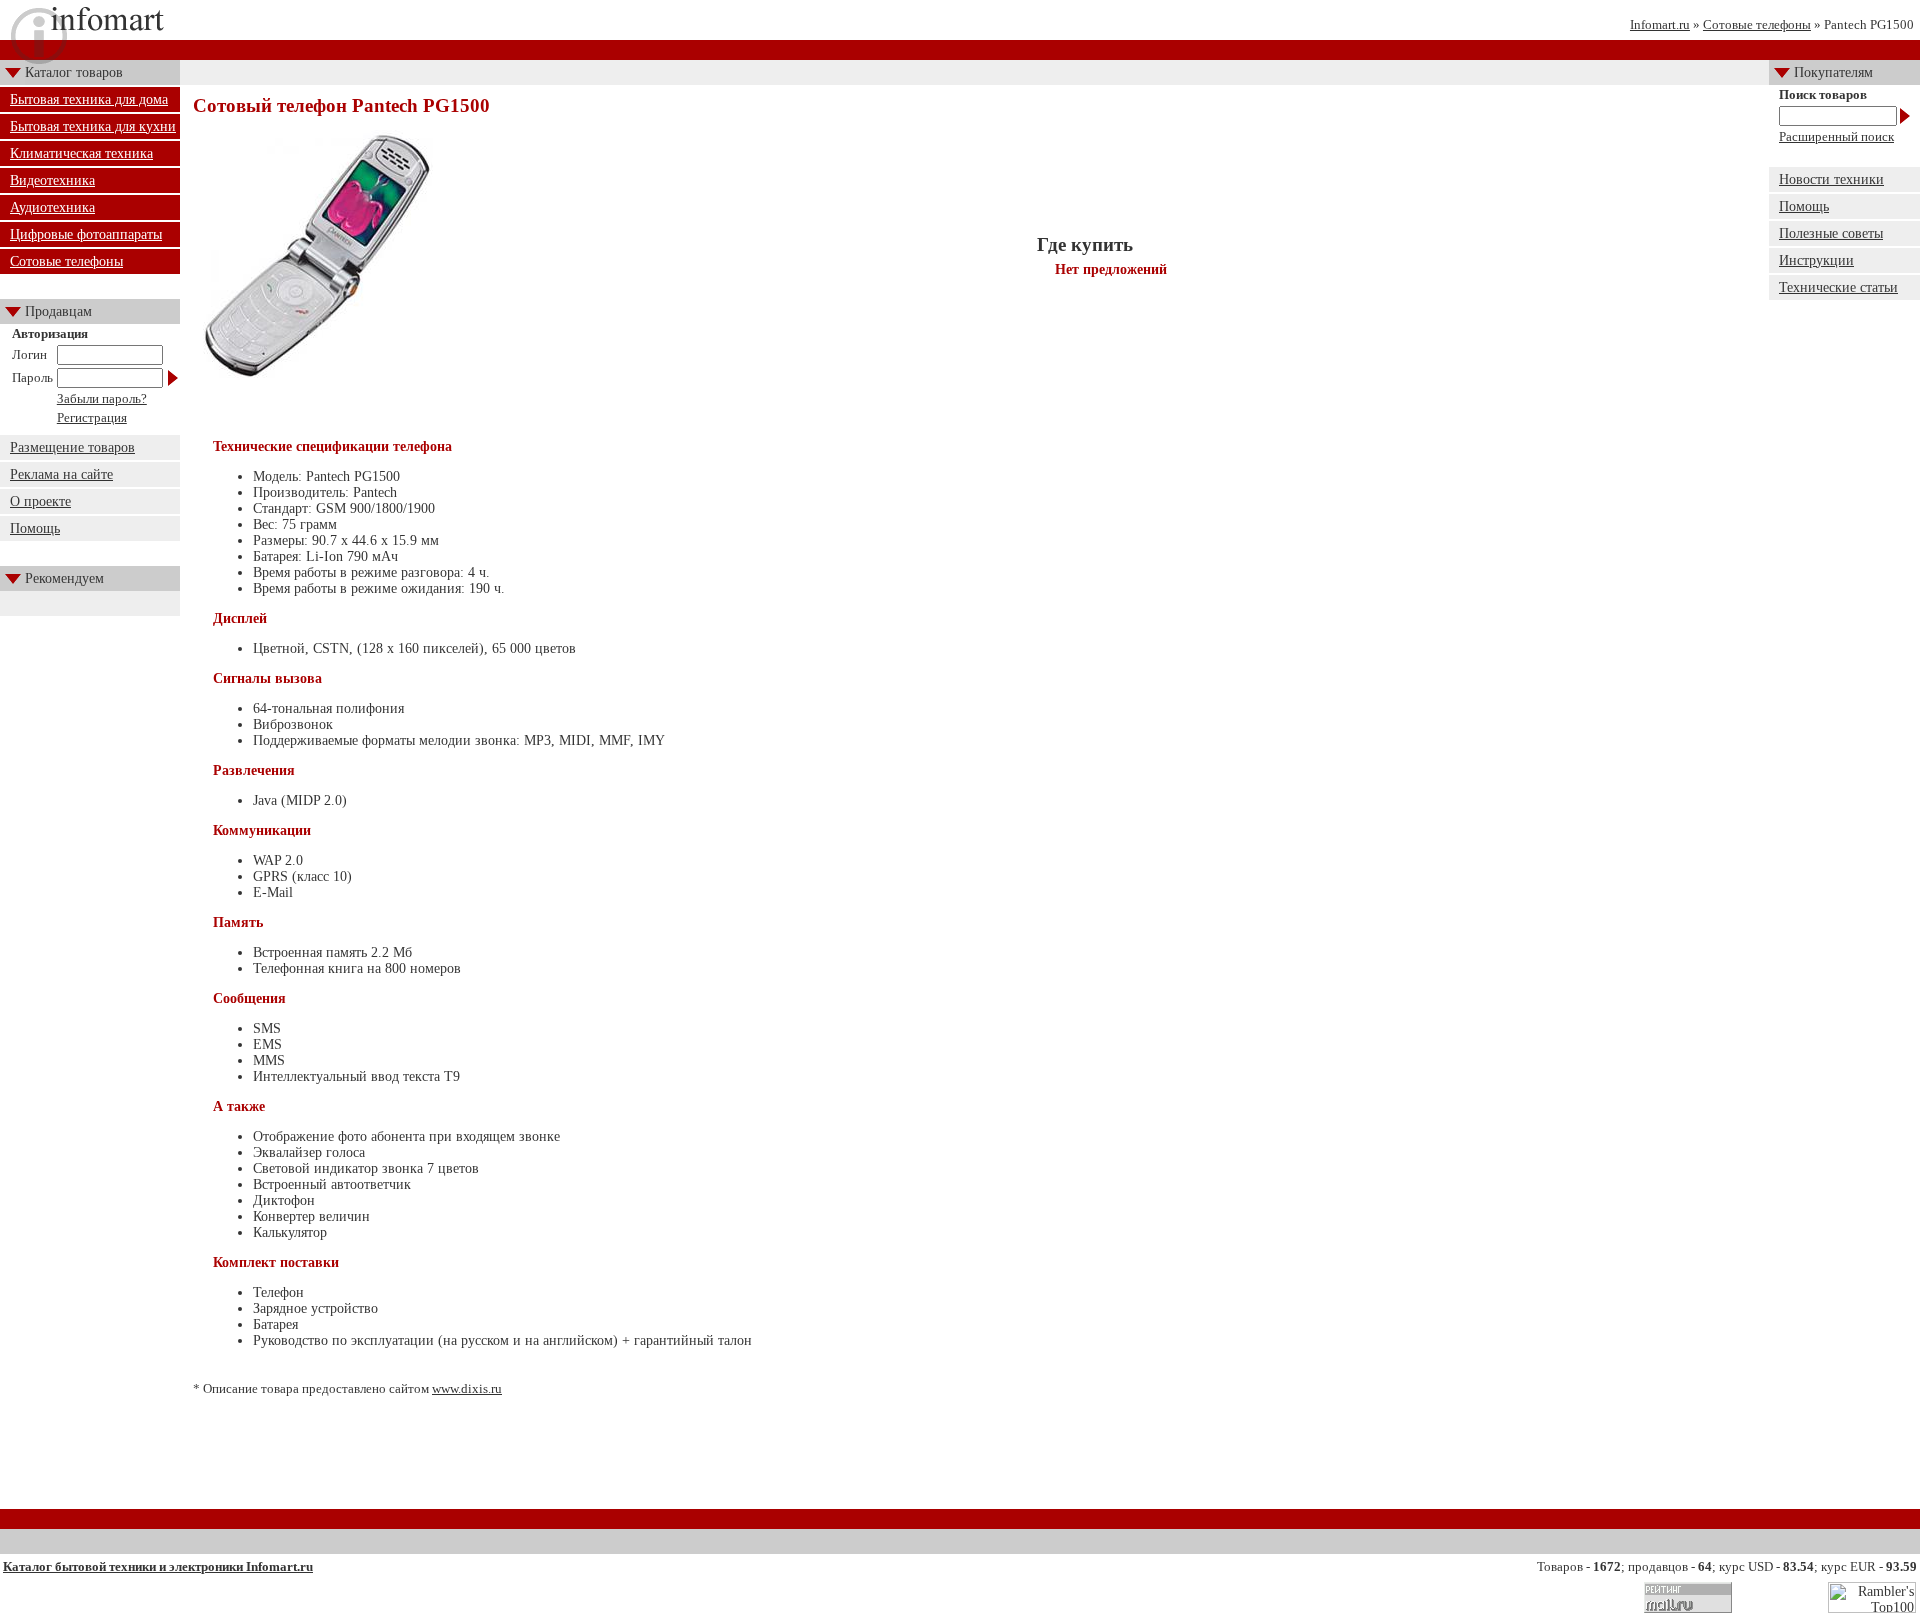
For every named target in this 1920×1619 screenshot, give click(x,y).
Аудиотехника (52, 207)
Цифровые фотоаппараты (86, 234)
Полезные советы (1831, 233)
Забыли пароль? (102, 398)
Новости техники (1831, 179)
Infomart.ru (1660, 24)
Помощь (35, 528)
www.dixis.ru (467, 1388)
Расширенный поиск (1836, 136)
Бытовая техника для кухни (93, 126)
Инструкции (1816, 260)
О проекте (40, 501)
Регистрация (92, 417)
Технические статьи (1838, 287)
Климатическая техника (81, 153)
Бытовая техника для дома (89, 99)
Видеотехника (52, 180)
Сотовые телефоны (1757, 24)
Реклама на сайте (61, 474)
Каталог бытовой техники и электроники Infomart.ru (158, 1566)
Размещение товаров (72, 447)
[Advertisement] (975, 1460)
